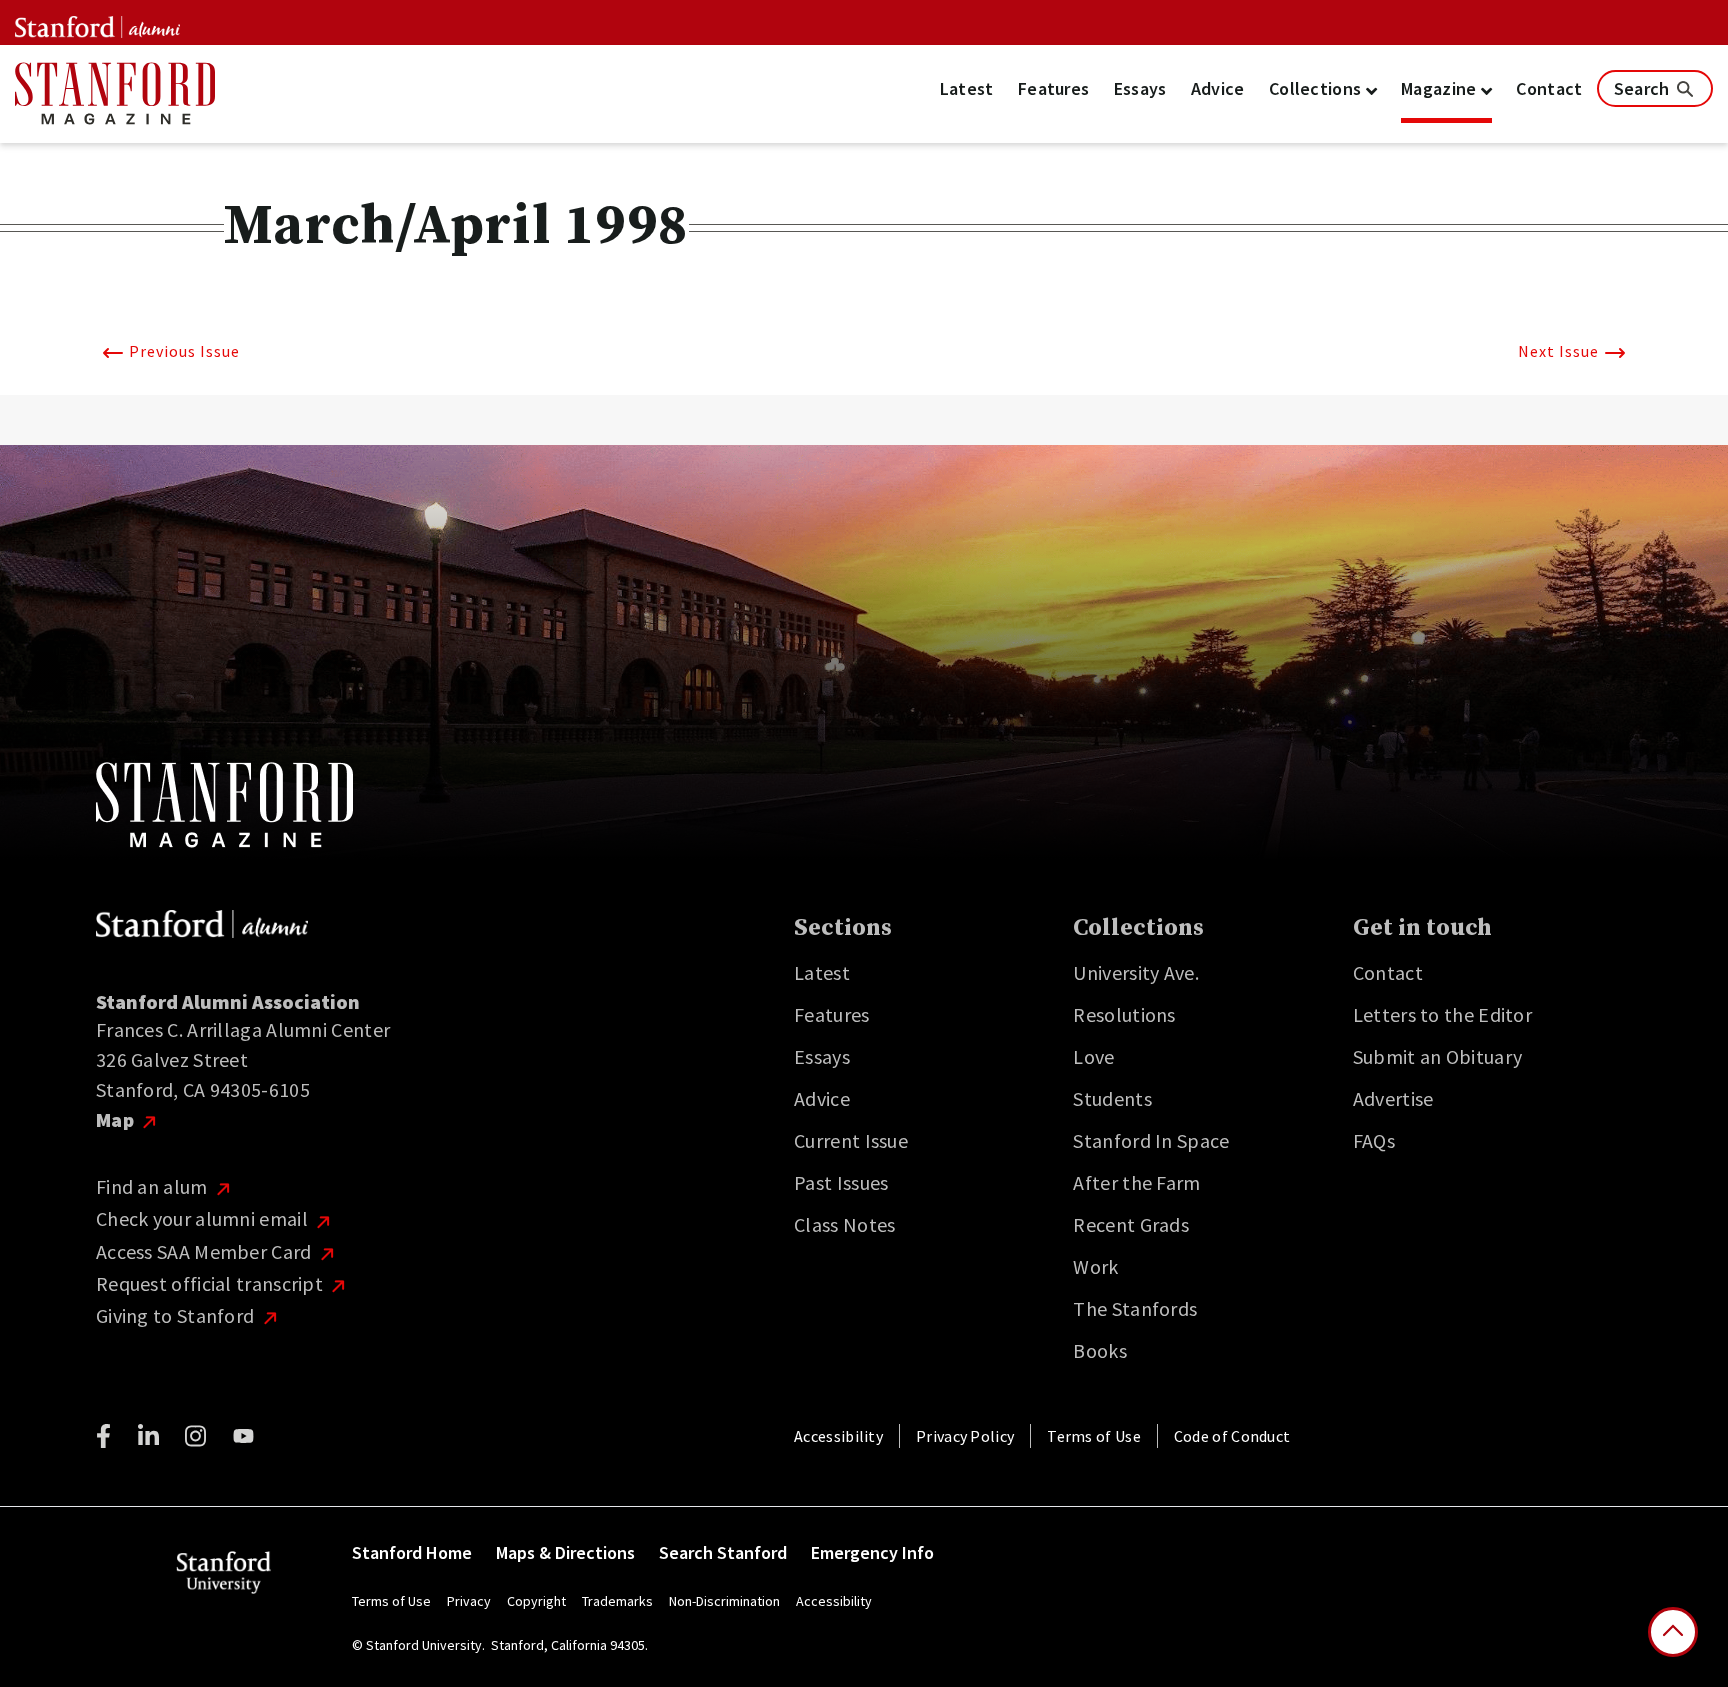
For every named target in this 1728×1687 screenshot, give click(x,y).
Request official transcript (211, 1283)
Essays (1140, 88)
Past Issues (841, 1182)
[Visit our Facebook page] (103, 1436)
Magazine (1441, 88)
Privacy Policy (965, 1436)
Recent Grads (1131, 1224)
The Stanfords (1135, 1308)
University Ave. (1136, 972)
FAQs (1374, 1140)
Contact (1549, 88)
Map (117, 1119)
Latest (967, 88)
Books (1100, 1350)
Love (1093, 1056)
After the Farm (1136, 1182)
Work (1095, 1266)
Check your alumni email (204, 1218)
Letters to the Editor (1442, 1014)
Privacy (469, 1601)
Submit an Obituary (1437, 1056)
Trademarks (617, 1601)
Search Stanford (723, 1552)
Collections (1317, 88)
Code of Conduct (1232, 1436)
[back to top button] (1673, 1632)
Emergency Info (872, 1552)
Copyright (536, 1601)
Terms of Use (1094, 1436)
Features (1053, 88)
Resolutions (1124, 1014)
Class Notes (844, 1224)
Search (1644, 88)
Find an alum (154, 1186)
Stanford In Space (1151, 1140)
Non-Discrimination (724, 1601)
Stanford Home (412, 1552)
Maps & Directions (565, 1552)
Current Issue (851, 1140)
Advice (1218, 88)
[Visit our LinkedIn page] (148, 1436)
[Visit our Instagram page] (195, 1436)
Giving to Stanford (177, 1315)
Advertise (1393, 1098)
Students (1112, 1098)
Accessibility (838, 1436)
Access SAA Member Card (206, 1251)
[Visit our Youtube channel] (243, 1436)
